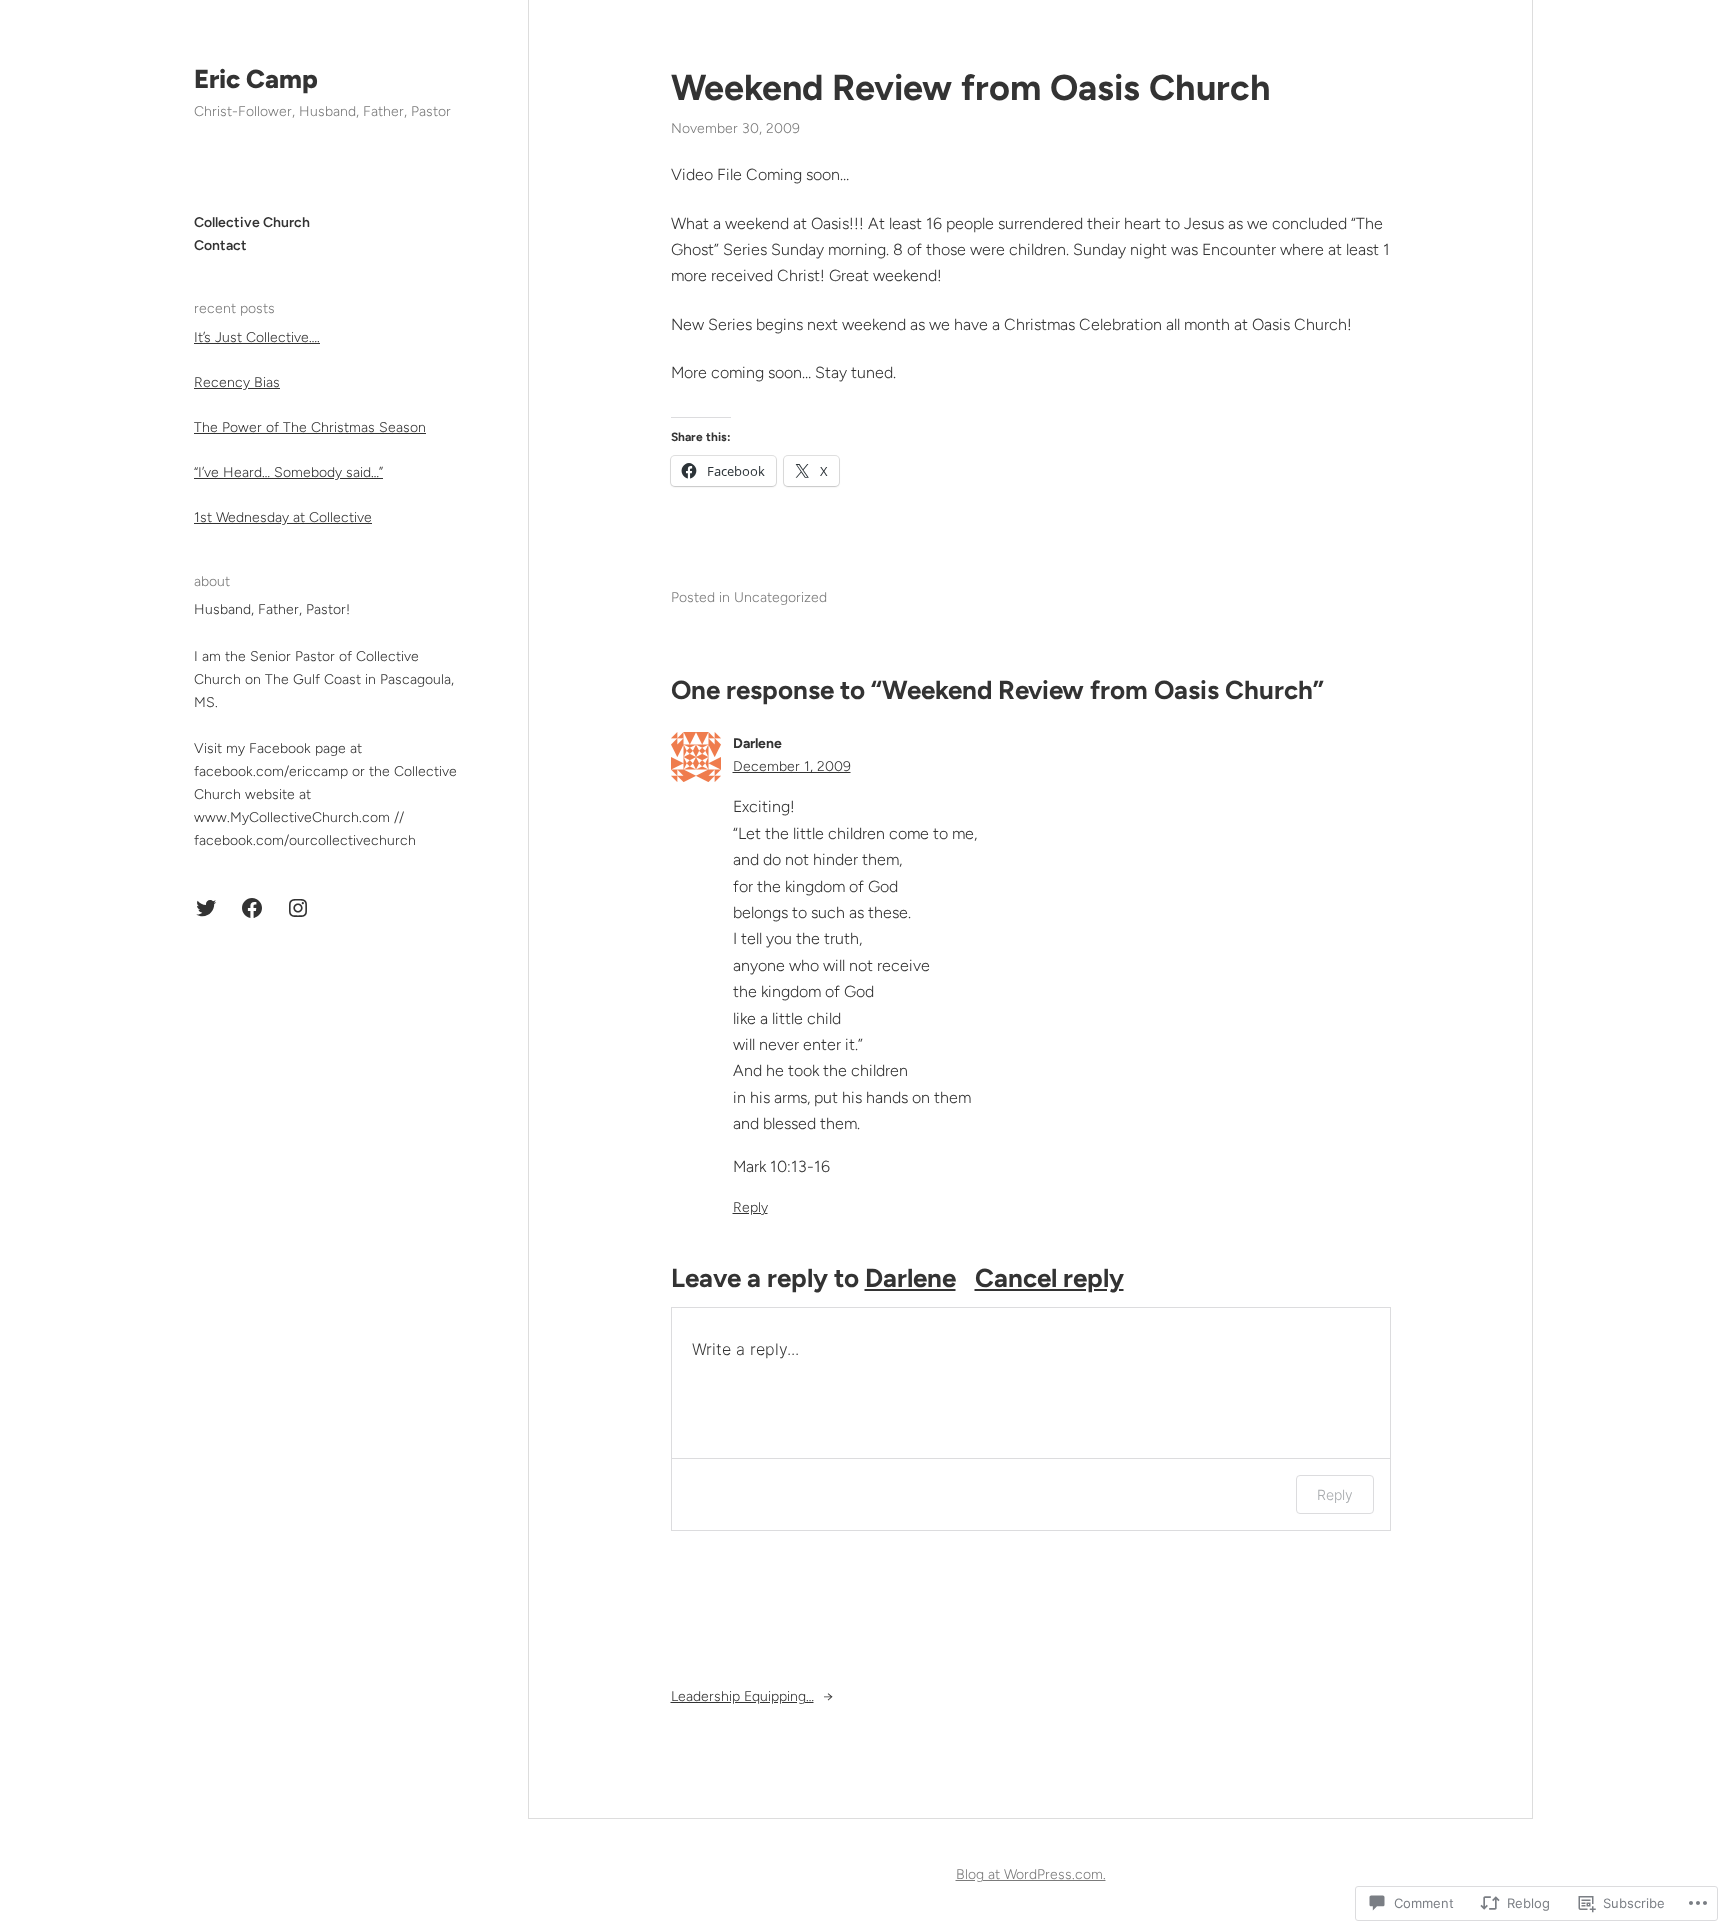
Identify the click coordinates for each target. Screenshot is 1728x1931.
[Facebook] (252, 908)
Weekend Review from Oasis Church (971, 87)
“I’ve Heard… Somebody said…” (288, 472)
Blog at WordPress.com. (1031, 1874)
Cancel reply (1049, 1278)
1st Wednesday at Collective (283, 517)
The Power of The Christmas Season (310, 427)
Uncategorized (780, 597)
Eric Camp (256, 79)
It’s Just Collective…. (257, 337)
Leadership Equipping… (742, 1696)
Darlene (910, 1278)
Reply (750, 1207)
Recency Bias (237, 382)
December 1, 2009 (792, 766)
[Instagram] (298, 908)
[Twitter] (206, 908)
